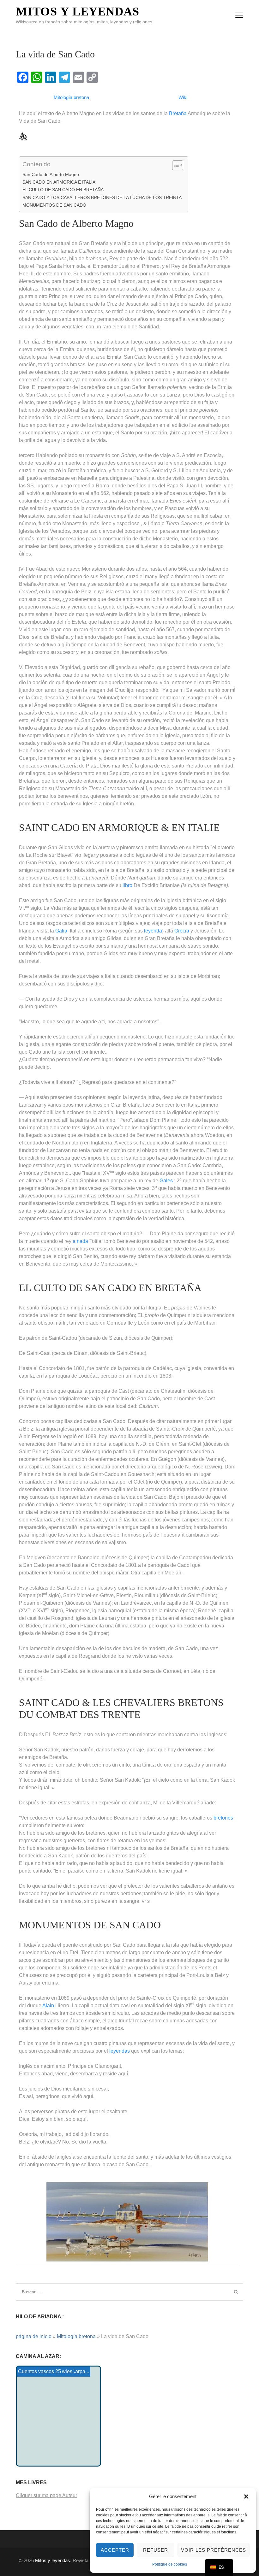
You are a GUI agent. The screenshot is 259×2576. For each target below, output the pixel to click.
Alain (48, 2006)
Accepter (115, 2550)
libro (127, 885)
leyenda (153, 931)
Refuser (156, 2550)
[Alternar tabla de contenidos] (175, 165)
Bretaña (178, 113)
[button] (246, 2497)
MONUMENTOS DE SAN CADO (54, 205)
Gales (166, 1181)
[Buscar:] (103, 2292)
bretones (223, 1818)
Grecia (182, 931)
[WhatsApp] (37, 77)
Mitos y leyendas (78, 11)
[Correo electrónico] (78, 77)
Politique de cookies (170, 2564)
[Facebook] (23, 77)
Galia (61, 931)
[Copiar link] (92, 77)
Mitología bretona (76, 2336)
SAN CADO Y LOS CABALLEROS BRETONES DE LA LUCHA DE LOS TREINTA (102, 197)
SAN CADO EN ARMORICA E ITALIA (59, 182)
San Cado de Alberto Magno (51, 174)
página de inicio (34, 2336)
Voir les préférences (214, 2550)
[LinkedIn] (51, 77)
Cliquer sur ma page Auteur (46, 2495)
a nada (80, 1241)
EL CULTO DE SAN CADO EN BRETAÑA (63, 190)
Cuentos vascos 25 (39, 2371)
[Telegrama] (64, 77)
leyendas (120, 2051)
